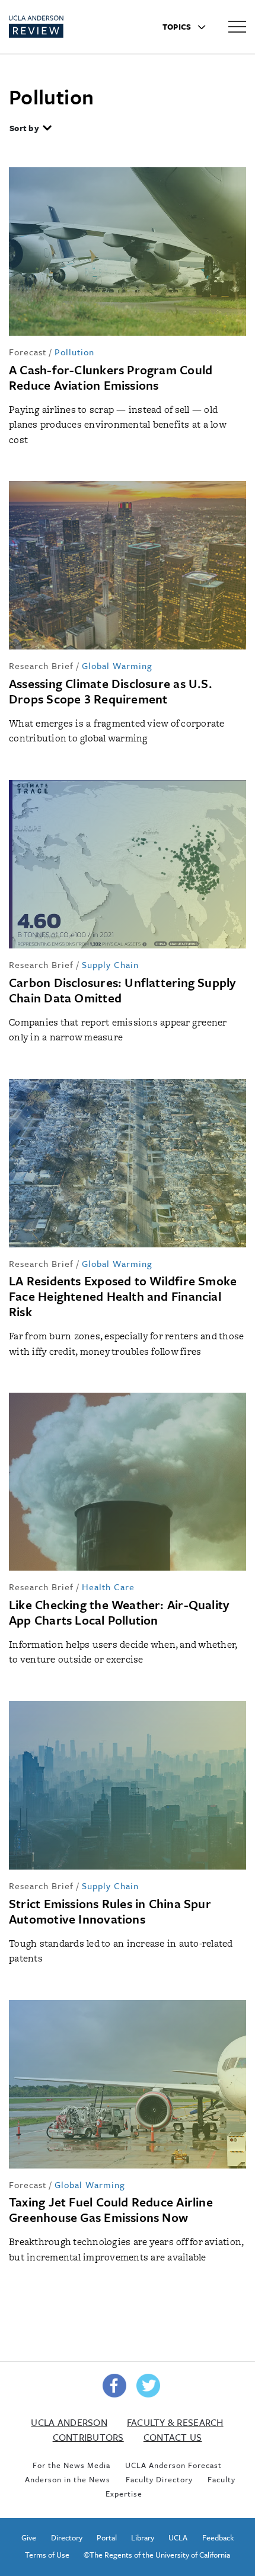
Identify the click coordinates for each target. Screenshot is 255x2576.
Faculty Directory (159, 2479)
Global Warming (117, 666)
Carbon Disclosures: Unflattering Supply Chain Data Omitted (122, 990)
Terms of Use (47, 2555)
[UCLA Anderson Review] (58, 27)
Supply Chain (110, 964)
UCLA (178, 2537)
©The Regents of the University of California (157, 2555)
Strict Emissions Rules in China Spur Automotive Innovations (110, 1911)
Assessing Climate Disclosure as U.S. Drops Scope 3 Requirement (111, 691)
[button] (31, 129)
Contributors (88, 2437)
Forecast (28, 352)
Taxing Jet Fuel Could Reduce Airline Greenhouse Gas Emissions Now (111, 2209)
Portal (107, 2537)
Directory (67, 2537)
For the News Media (71, 2465)
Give (29, 2537)
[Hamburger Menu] (237, 26)
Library (143, 2537)
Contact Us (173, 2437)
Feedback (218, 2537)
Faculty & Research (175, 2422)
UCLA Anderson (69, 2422)
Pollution (74, 352)
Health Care (108, 1587)
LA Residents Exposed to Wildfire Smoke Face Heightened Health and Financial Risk (123, 1296)
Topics (178, 27)
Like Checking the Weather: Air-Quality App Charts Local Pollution (119, 1612)
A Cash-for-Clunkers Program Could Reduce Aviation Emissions (111, 377)
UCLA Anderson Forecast (173, 2465)
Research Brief (41, 666)
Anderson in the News (68, 2479)
